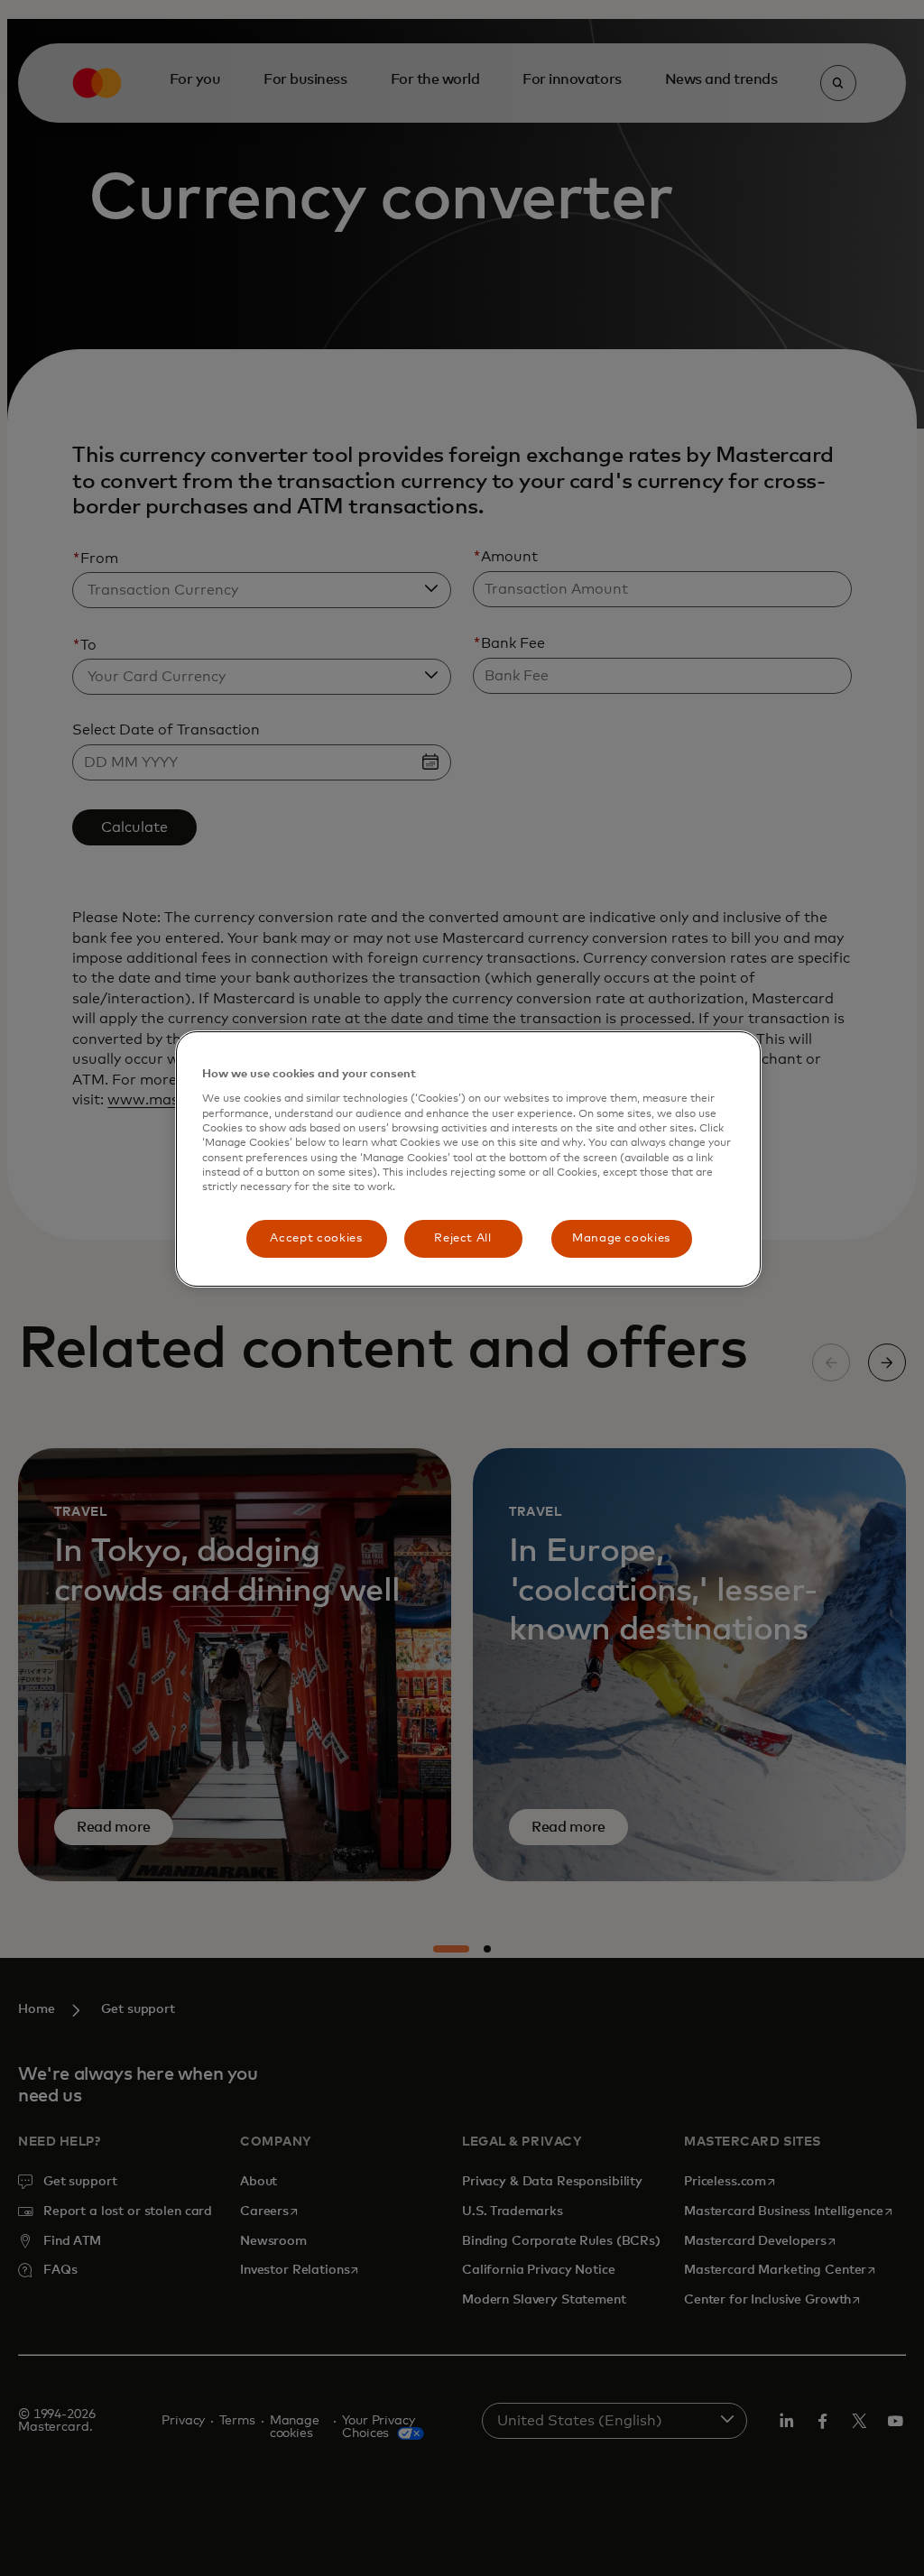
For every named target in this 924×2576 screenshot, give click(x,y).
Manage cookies (621, 1238)
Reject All (463, 1238)
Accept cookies (316, 1238)
